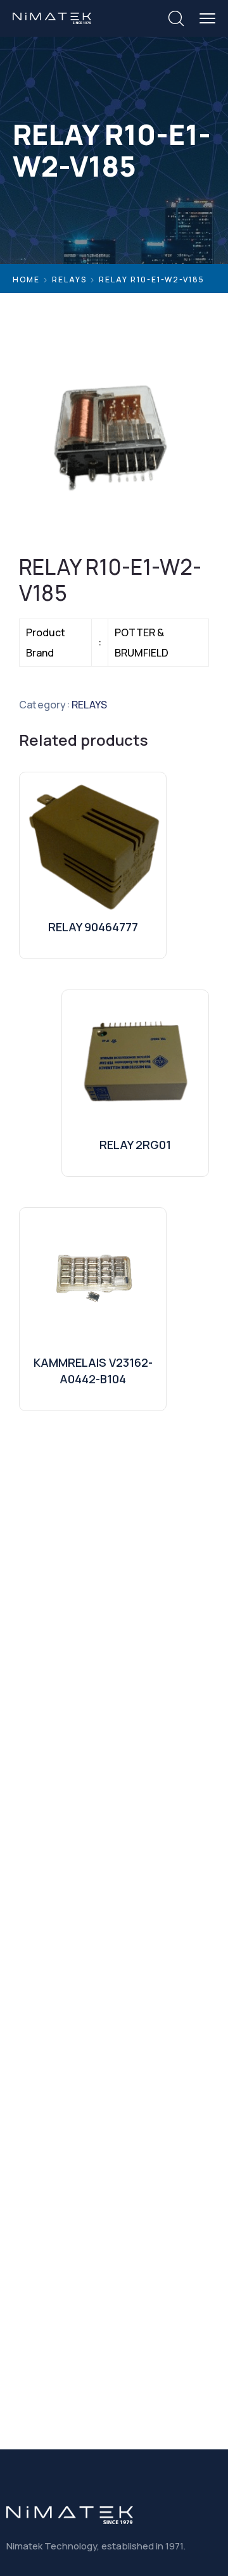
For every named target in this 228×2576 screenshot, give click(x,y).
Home (26, 280)
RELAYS (69, 280)
